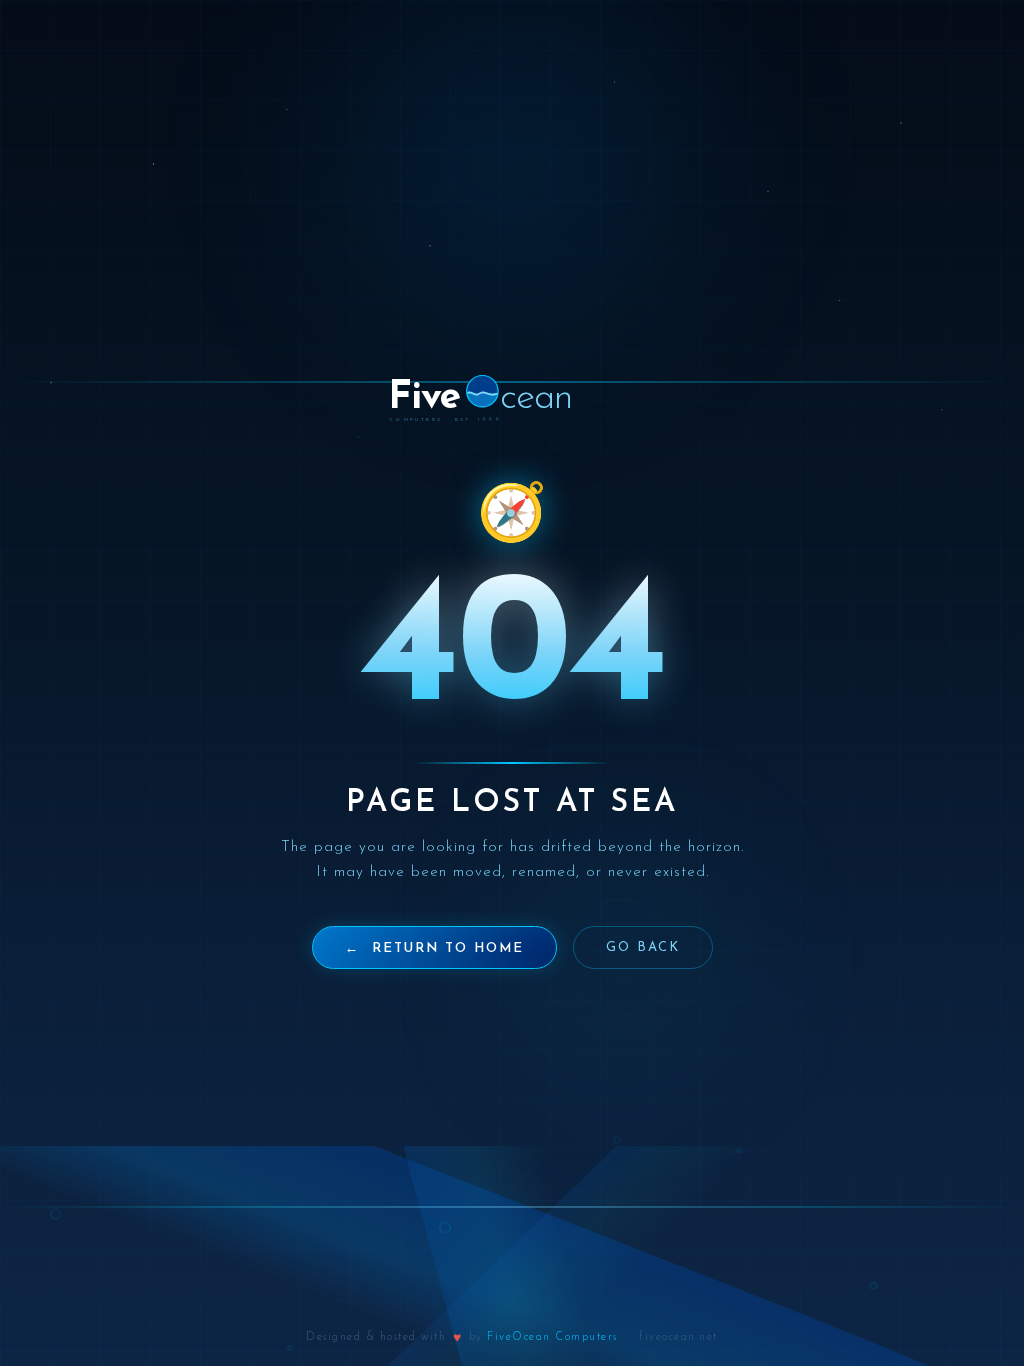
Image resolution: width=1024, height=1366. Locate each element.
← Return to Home (434, 948)
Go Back (643, 947)
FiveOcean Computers (552, 1337)
